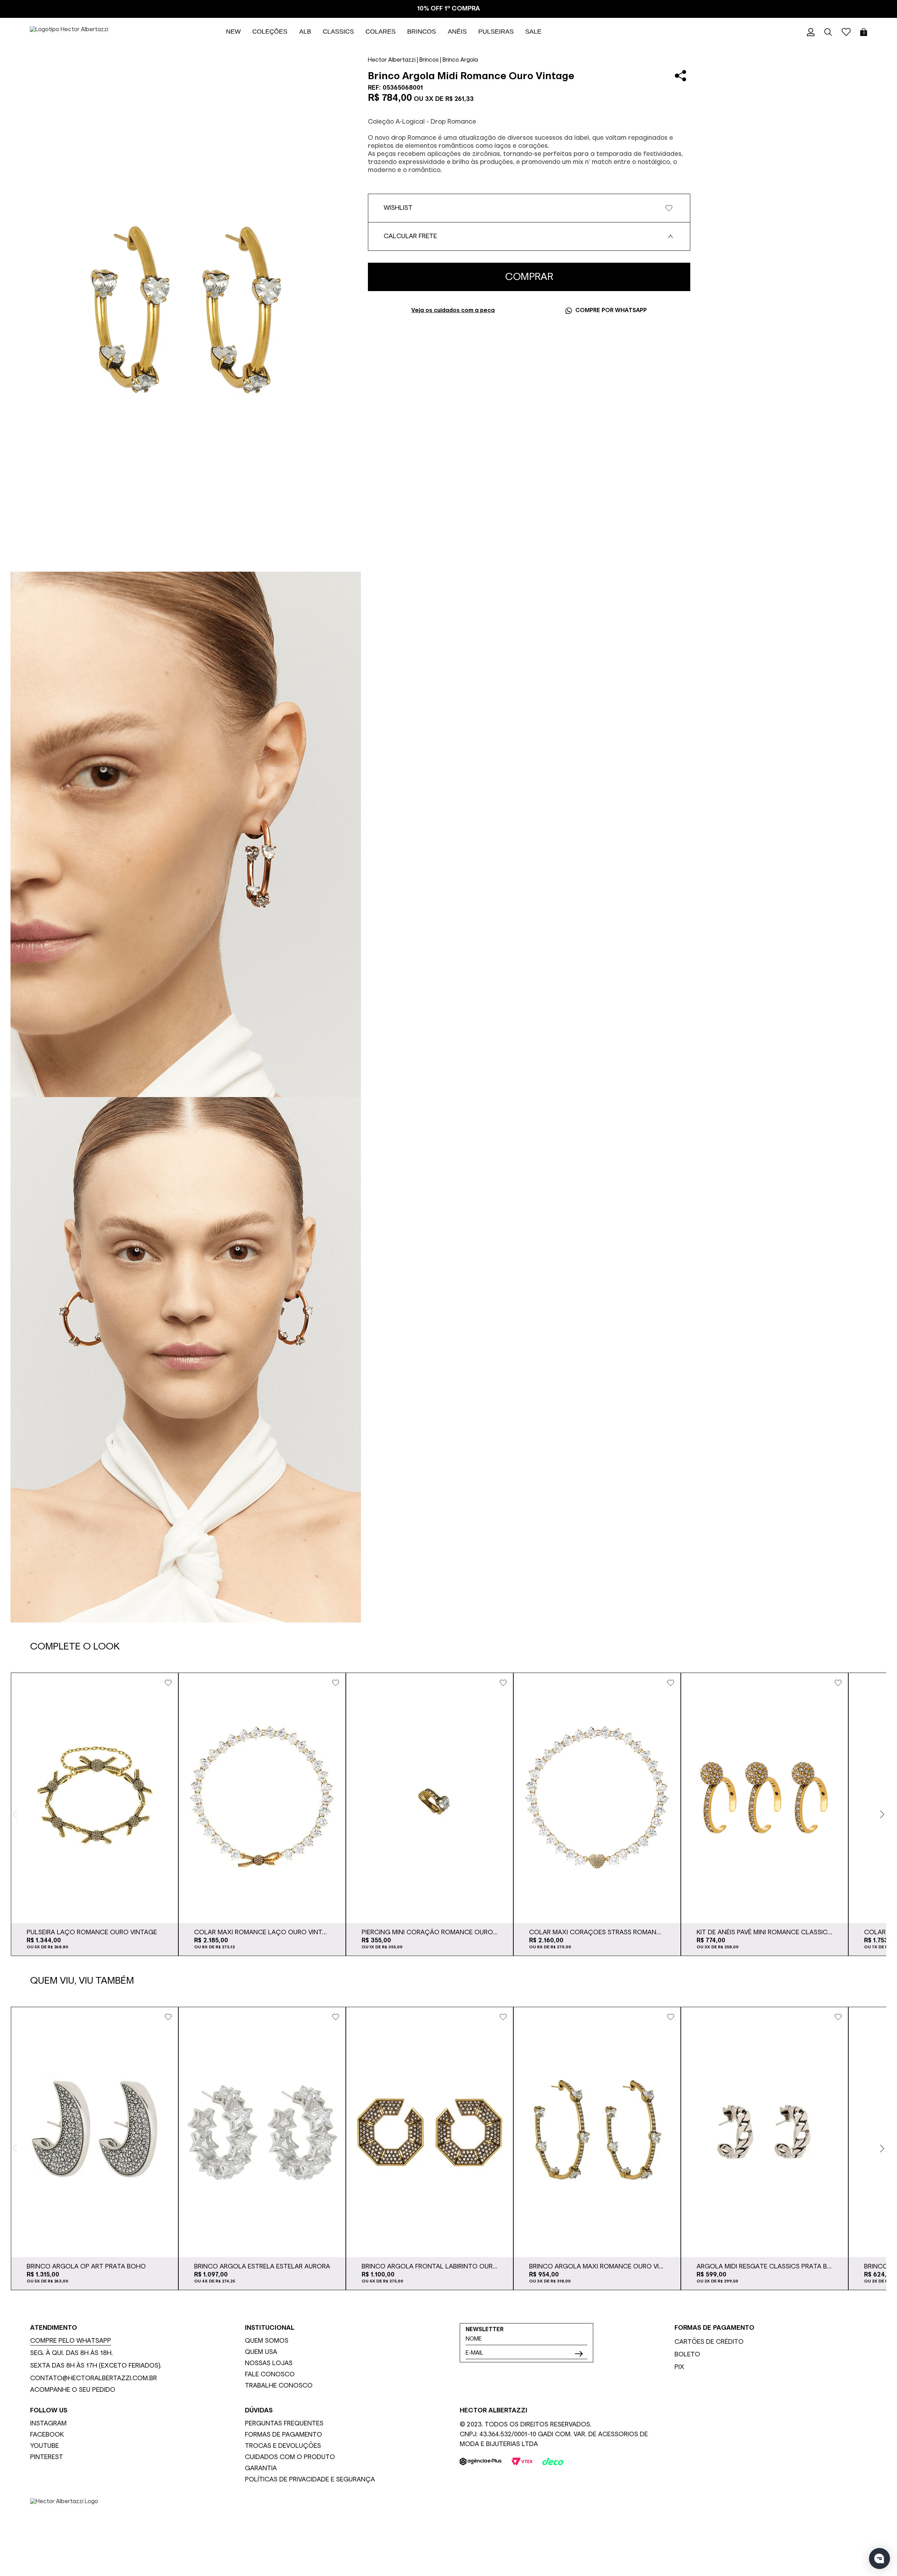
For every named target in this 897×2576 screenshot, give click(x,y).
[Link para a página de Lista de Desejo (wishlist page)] (846, 32)
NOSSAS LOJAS (269, 2363)
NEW (233, 32)
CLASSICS (338, 32)
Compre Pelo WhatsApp (71, 2341)
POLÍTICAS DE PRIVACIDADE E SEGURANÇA (310, 2480)
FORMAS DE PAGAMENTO (283, 2435)
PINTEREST (47, 2457)
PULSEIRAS (496, 32)
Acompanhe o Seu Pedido (73, 2390)
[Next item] (882, 1814)
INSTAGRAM (48, 2424)
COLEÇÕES (270, 32)
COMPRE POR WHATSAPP (611, 311)
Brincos (429, 60)
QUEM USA (261, 2352)
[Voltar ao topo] (886, 2540)
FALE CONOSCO (270, 2375)
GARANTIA (261, 2468)
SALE (533, 32)
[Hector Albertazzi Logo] (448, 2523)
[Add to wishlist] (168, 1683)
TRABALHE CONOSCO (279, 2386)
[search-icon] (828, 32)
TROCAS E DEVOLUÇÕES (283, 2446)
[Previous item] (15, 1814)
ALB (305, 32)
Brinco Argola (460, 60)
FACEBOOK (47, 2435)
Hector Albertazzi (392, 60)
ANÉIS (457, 32)
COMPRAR (529, 277)
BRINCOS (422, 32)
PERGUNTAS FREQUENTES (284, 2424)
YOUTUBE (44, 2446)
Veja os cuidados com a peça (453, 311)
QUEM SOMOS (267, 2341)
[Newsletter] (579, 2354)
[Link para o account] (811, 32)
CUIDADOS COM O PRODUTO (290, 2457)
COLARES (381, 32)
